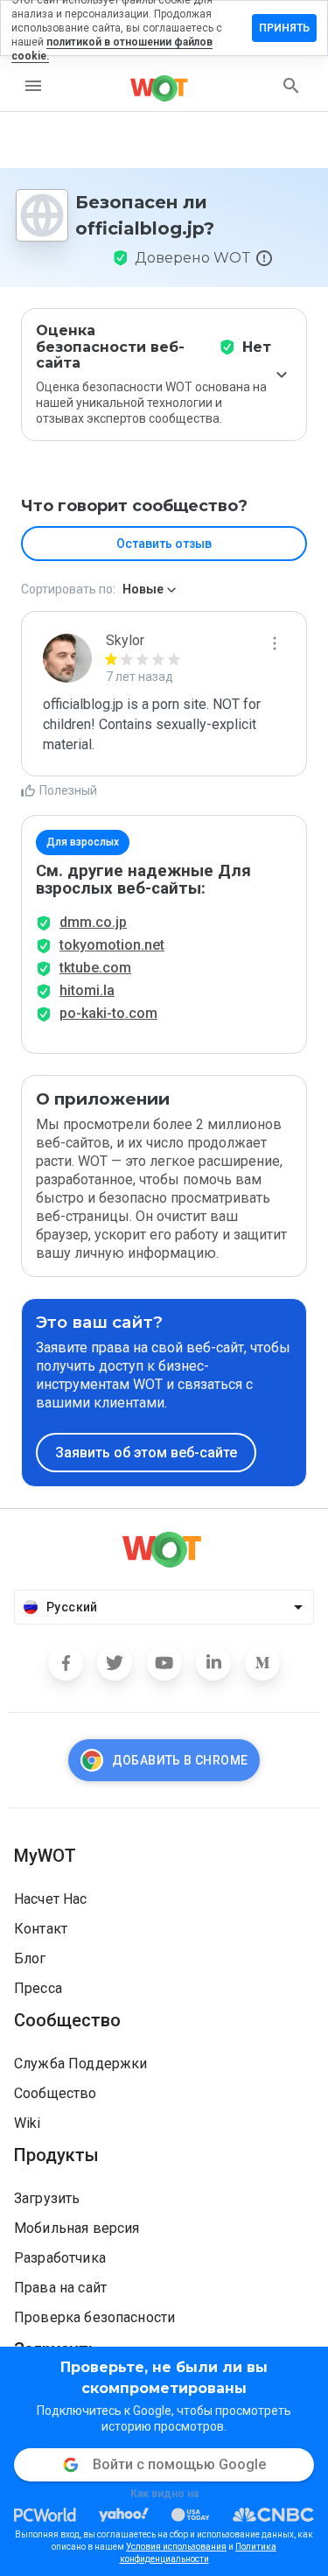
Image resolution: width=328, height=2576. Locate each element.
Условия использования (176, 2547)
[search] (291, 86)
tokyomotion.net (112, 945)
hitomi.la (87, 990)
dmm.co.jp (93, 922)
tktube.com (95, 968)
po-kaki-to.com (108, 1013)
